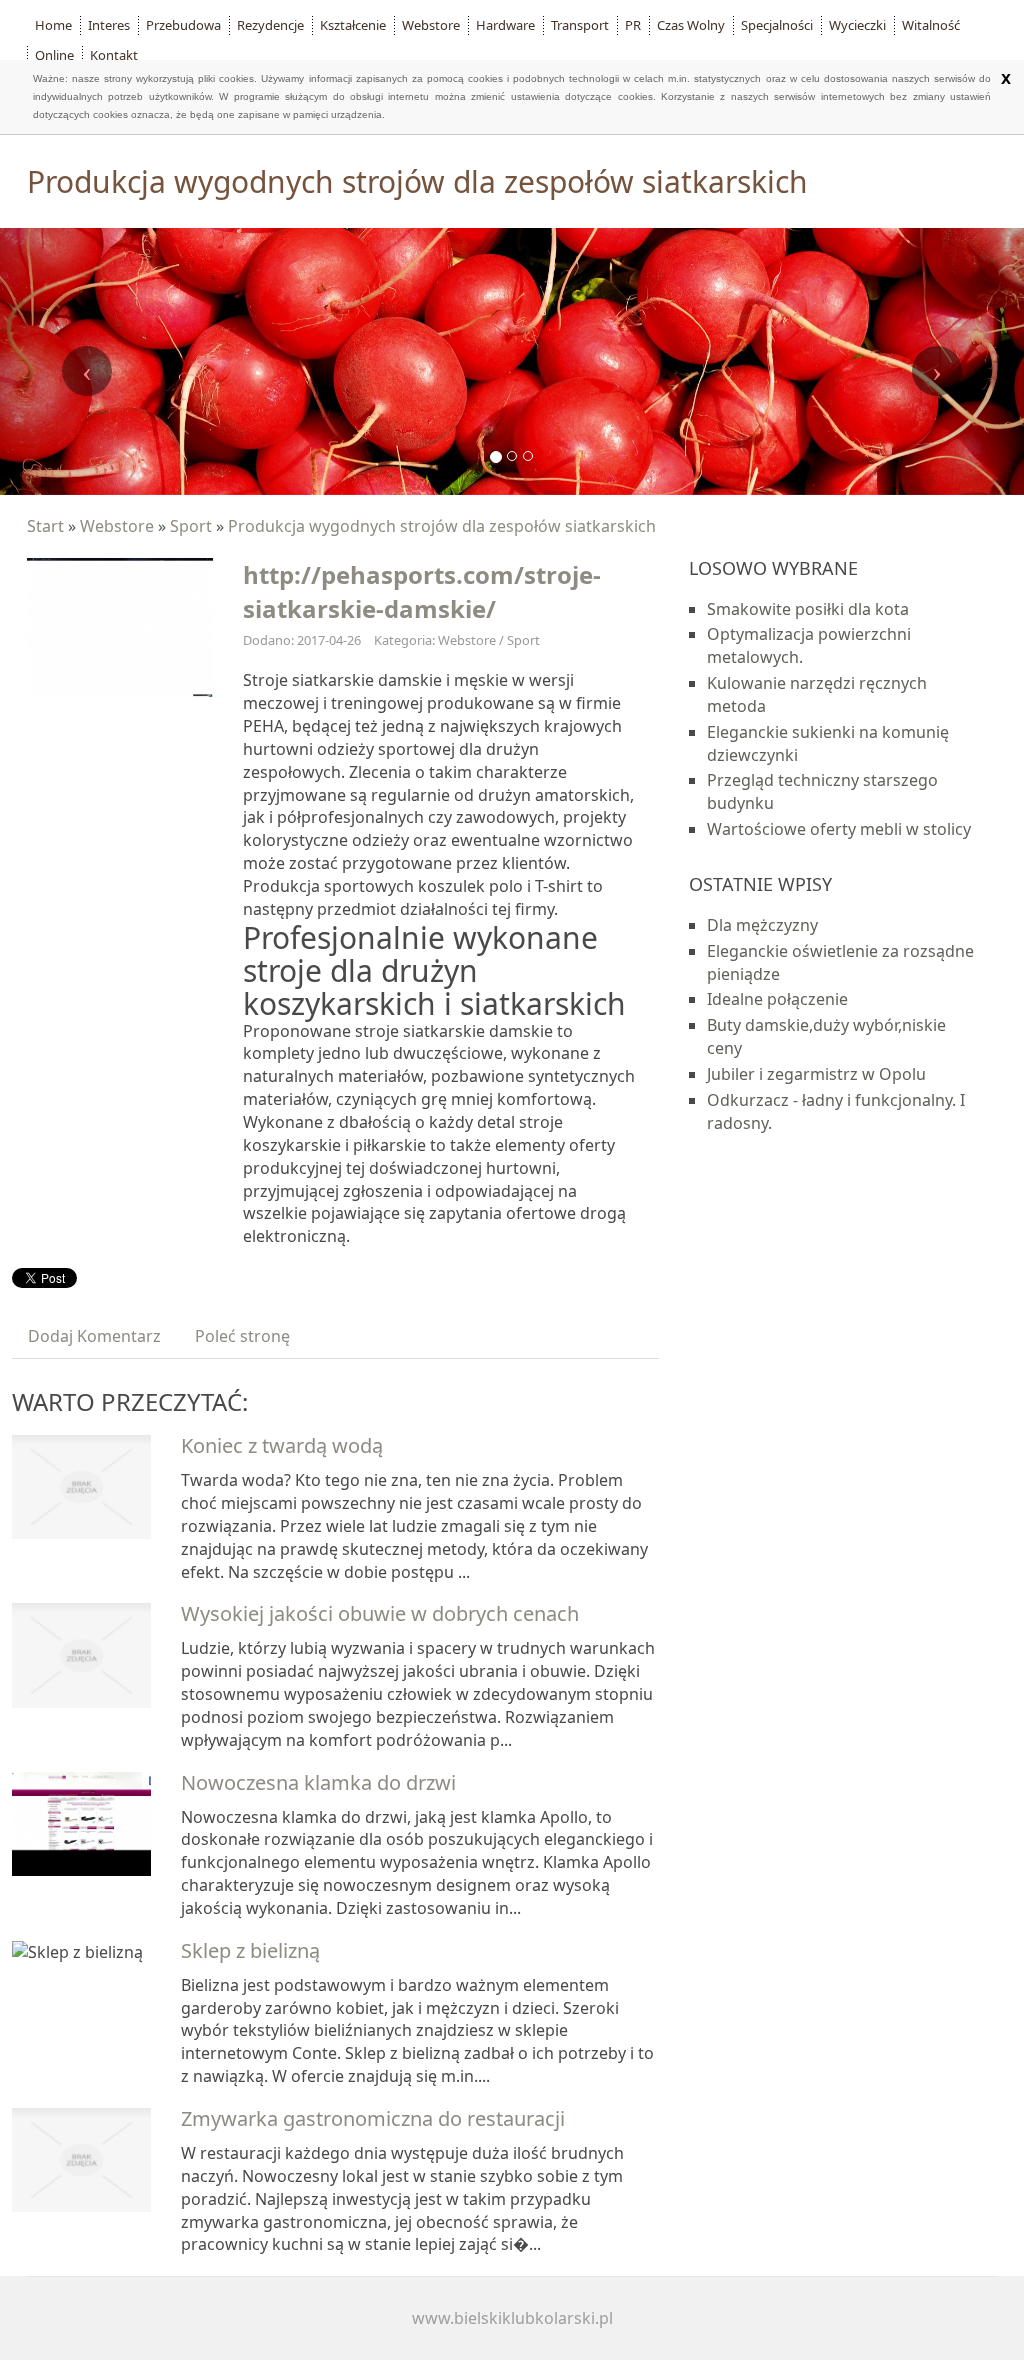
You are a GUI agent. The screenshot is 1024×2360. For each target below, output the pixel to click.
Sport (191, 526)
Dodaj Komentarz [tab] (94, 1336)
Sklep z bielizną (250, 1950)
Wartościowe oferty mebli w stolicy (839, 829)
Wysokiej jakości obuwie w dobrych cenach (380, 1613)
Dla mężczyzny (762, 925)
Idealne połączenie (777, 999)
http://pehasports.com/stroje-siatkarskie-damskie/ (422, 591)
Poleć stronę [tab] (242, 1336)
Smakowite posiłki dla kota (808, 609)
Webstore (117, 526)
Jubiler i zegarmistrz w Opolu (816, 1074)
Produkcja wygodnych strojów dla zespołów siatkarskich (442, 526)
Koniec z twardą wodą (282, 1445)
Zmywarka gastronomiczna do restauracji (373, 2118)
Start (45, 526)
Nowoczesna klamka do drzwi (318, 1782)
